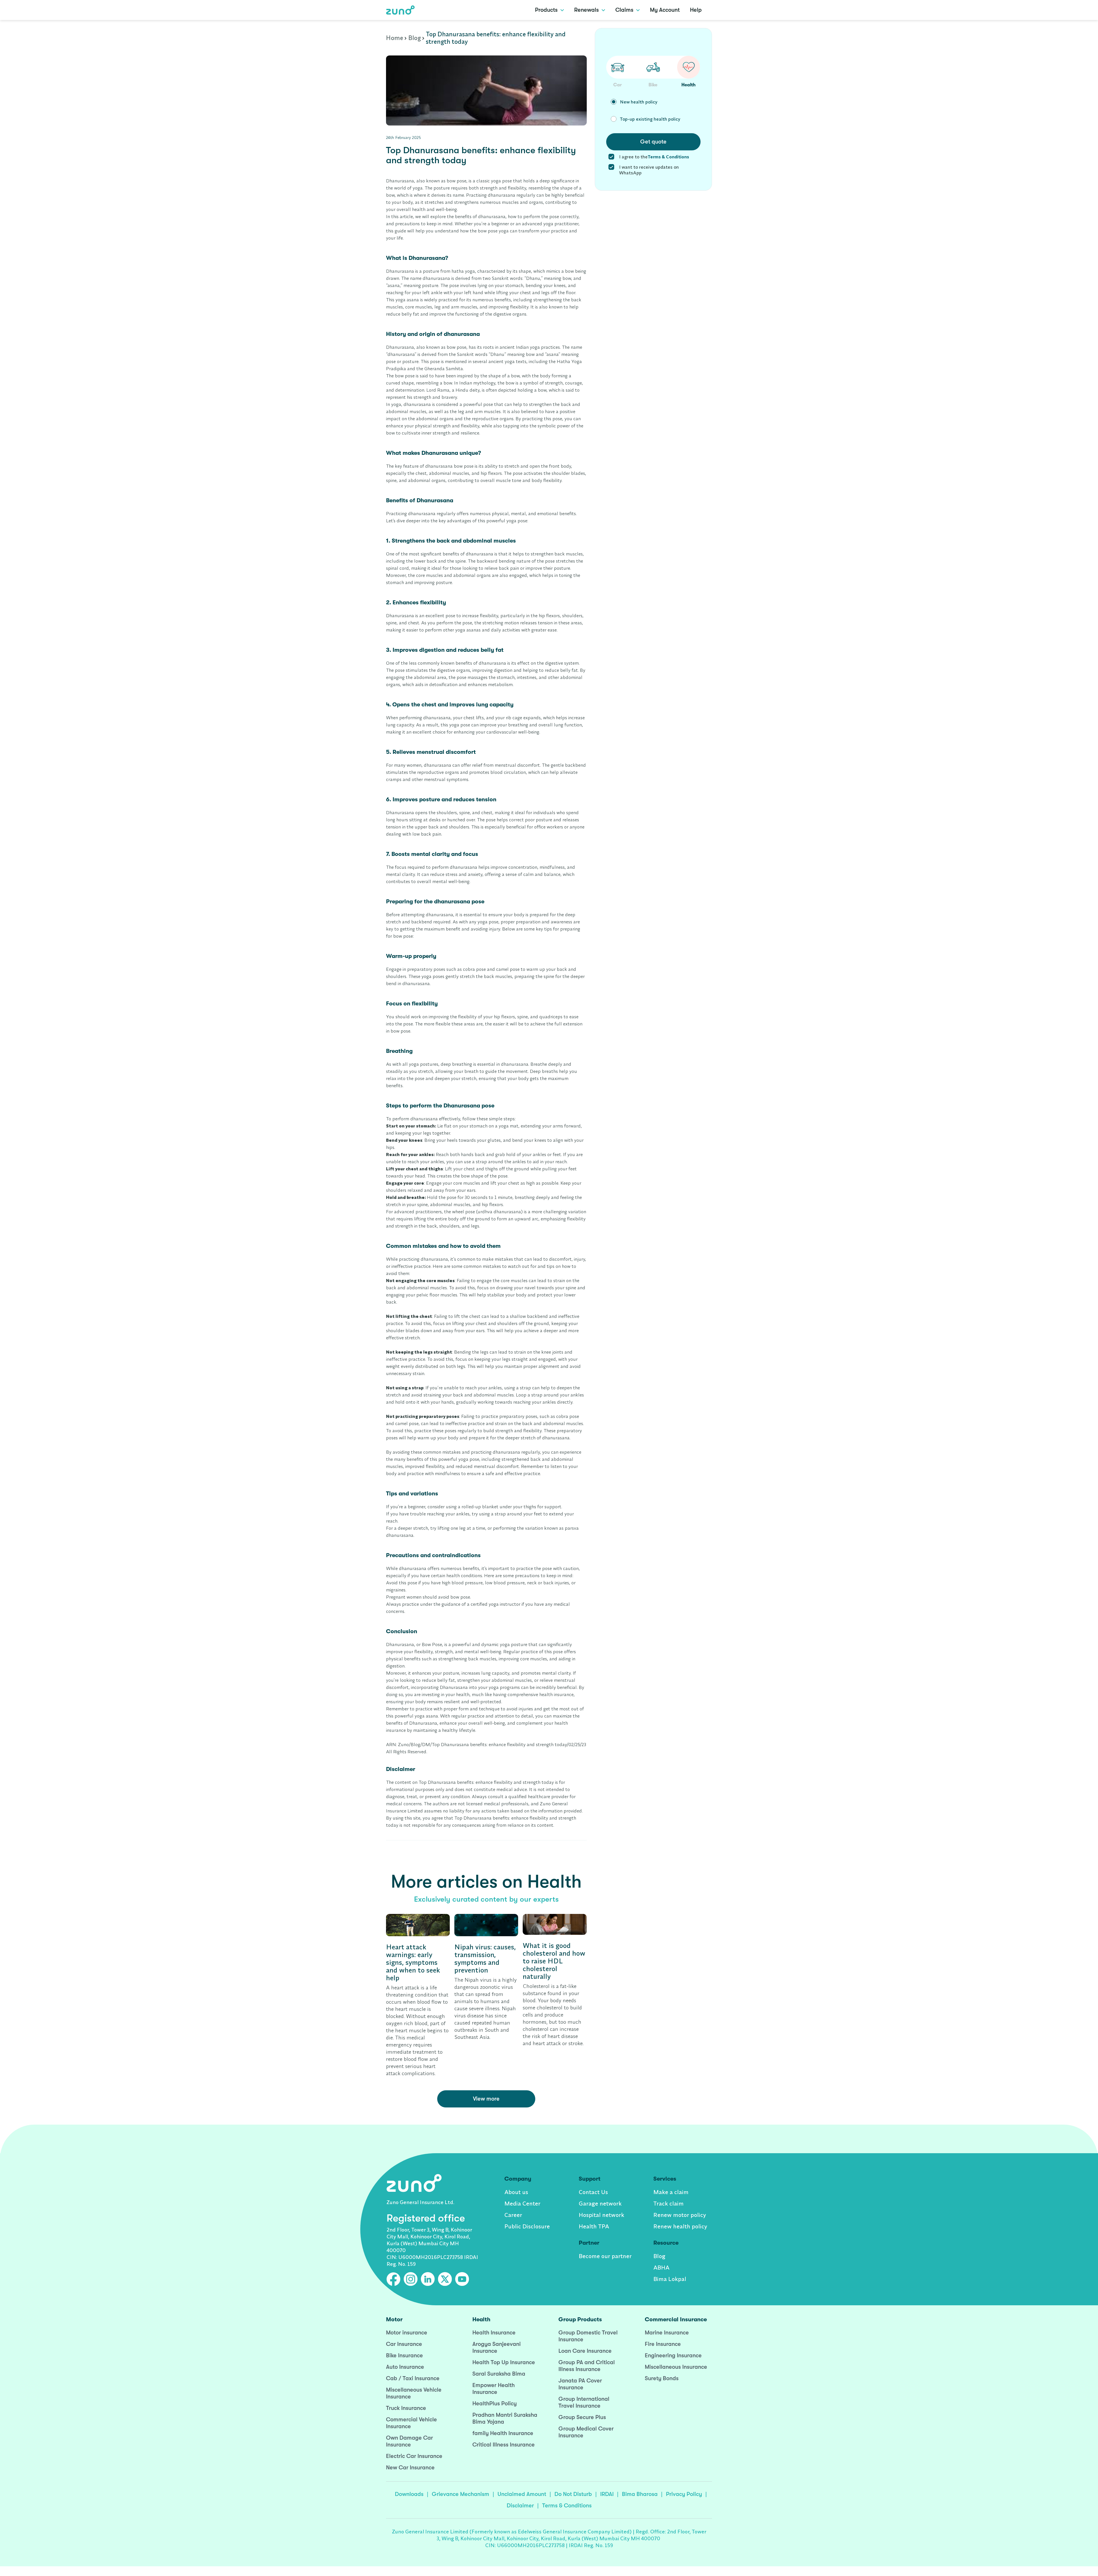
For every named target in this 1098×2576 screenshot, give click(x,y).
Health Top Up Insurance (504, 2362)
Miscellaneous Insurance (676, 2367)
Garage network (600, 2203)
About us (516, 2192)
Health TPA (594, 2226)
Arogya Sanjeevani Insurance (497, 2347)
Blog (415, 38)
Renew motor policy (680, 2215)
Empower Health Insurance (494, 2389)
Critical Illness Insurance (504, 2445)
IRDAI (607, 2494)
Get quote (653, 142)
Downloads (409, 2494)
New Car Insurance (410, 2468)
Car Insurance (404, 2344)
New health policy (639, 102)
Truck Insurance (406, 2408)
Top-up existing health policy (650, 119)
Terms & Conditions (567, 2506)
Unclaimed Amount (522, 2494)
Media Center (522, 2203)
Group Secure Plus (582, 2417)
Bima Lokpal (670, 2279)
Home (395, 38)
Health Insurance (494, 2333)
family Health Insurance (503, 2433)
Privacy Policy (684, 2494)
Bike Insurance (404, 2355)
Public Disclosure (527, 2226)
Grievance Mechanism (461, 2494)
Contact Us (593, 2192)
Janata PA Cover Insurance (580, 2384)
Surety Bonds (662, 2378)
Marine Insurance (667, 2333)
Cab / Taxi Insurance (413, 2378)
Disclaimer (520, 2506)
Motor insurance (407, 2333)
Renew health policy (680, 2226)
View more (486, 2099)
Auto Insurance (405, 2367)
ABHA (661, 2267)
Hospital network (601, 2215)
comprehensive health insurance (541, 1694)
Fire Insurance (663, 2344)
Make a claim (671, 2192)
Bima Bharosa (640, 2494)
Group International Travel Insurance (584, 2402)
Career (513, 2215)
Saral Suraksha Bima (499, 2374)
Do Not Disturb (573, 2494)
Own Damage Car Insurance (409, 2441)
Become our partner (605, 2256)
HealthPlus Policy (495, 2403)
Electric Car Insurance (414, 2456)
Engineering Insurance (673, 2355)
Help (696, 10)
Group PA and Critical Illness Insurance (587, 2366)
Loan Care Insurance (585, 2351)
